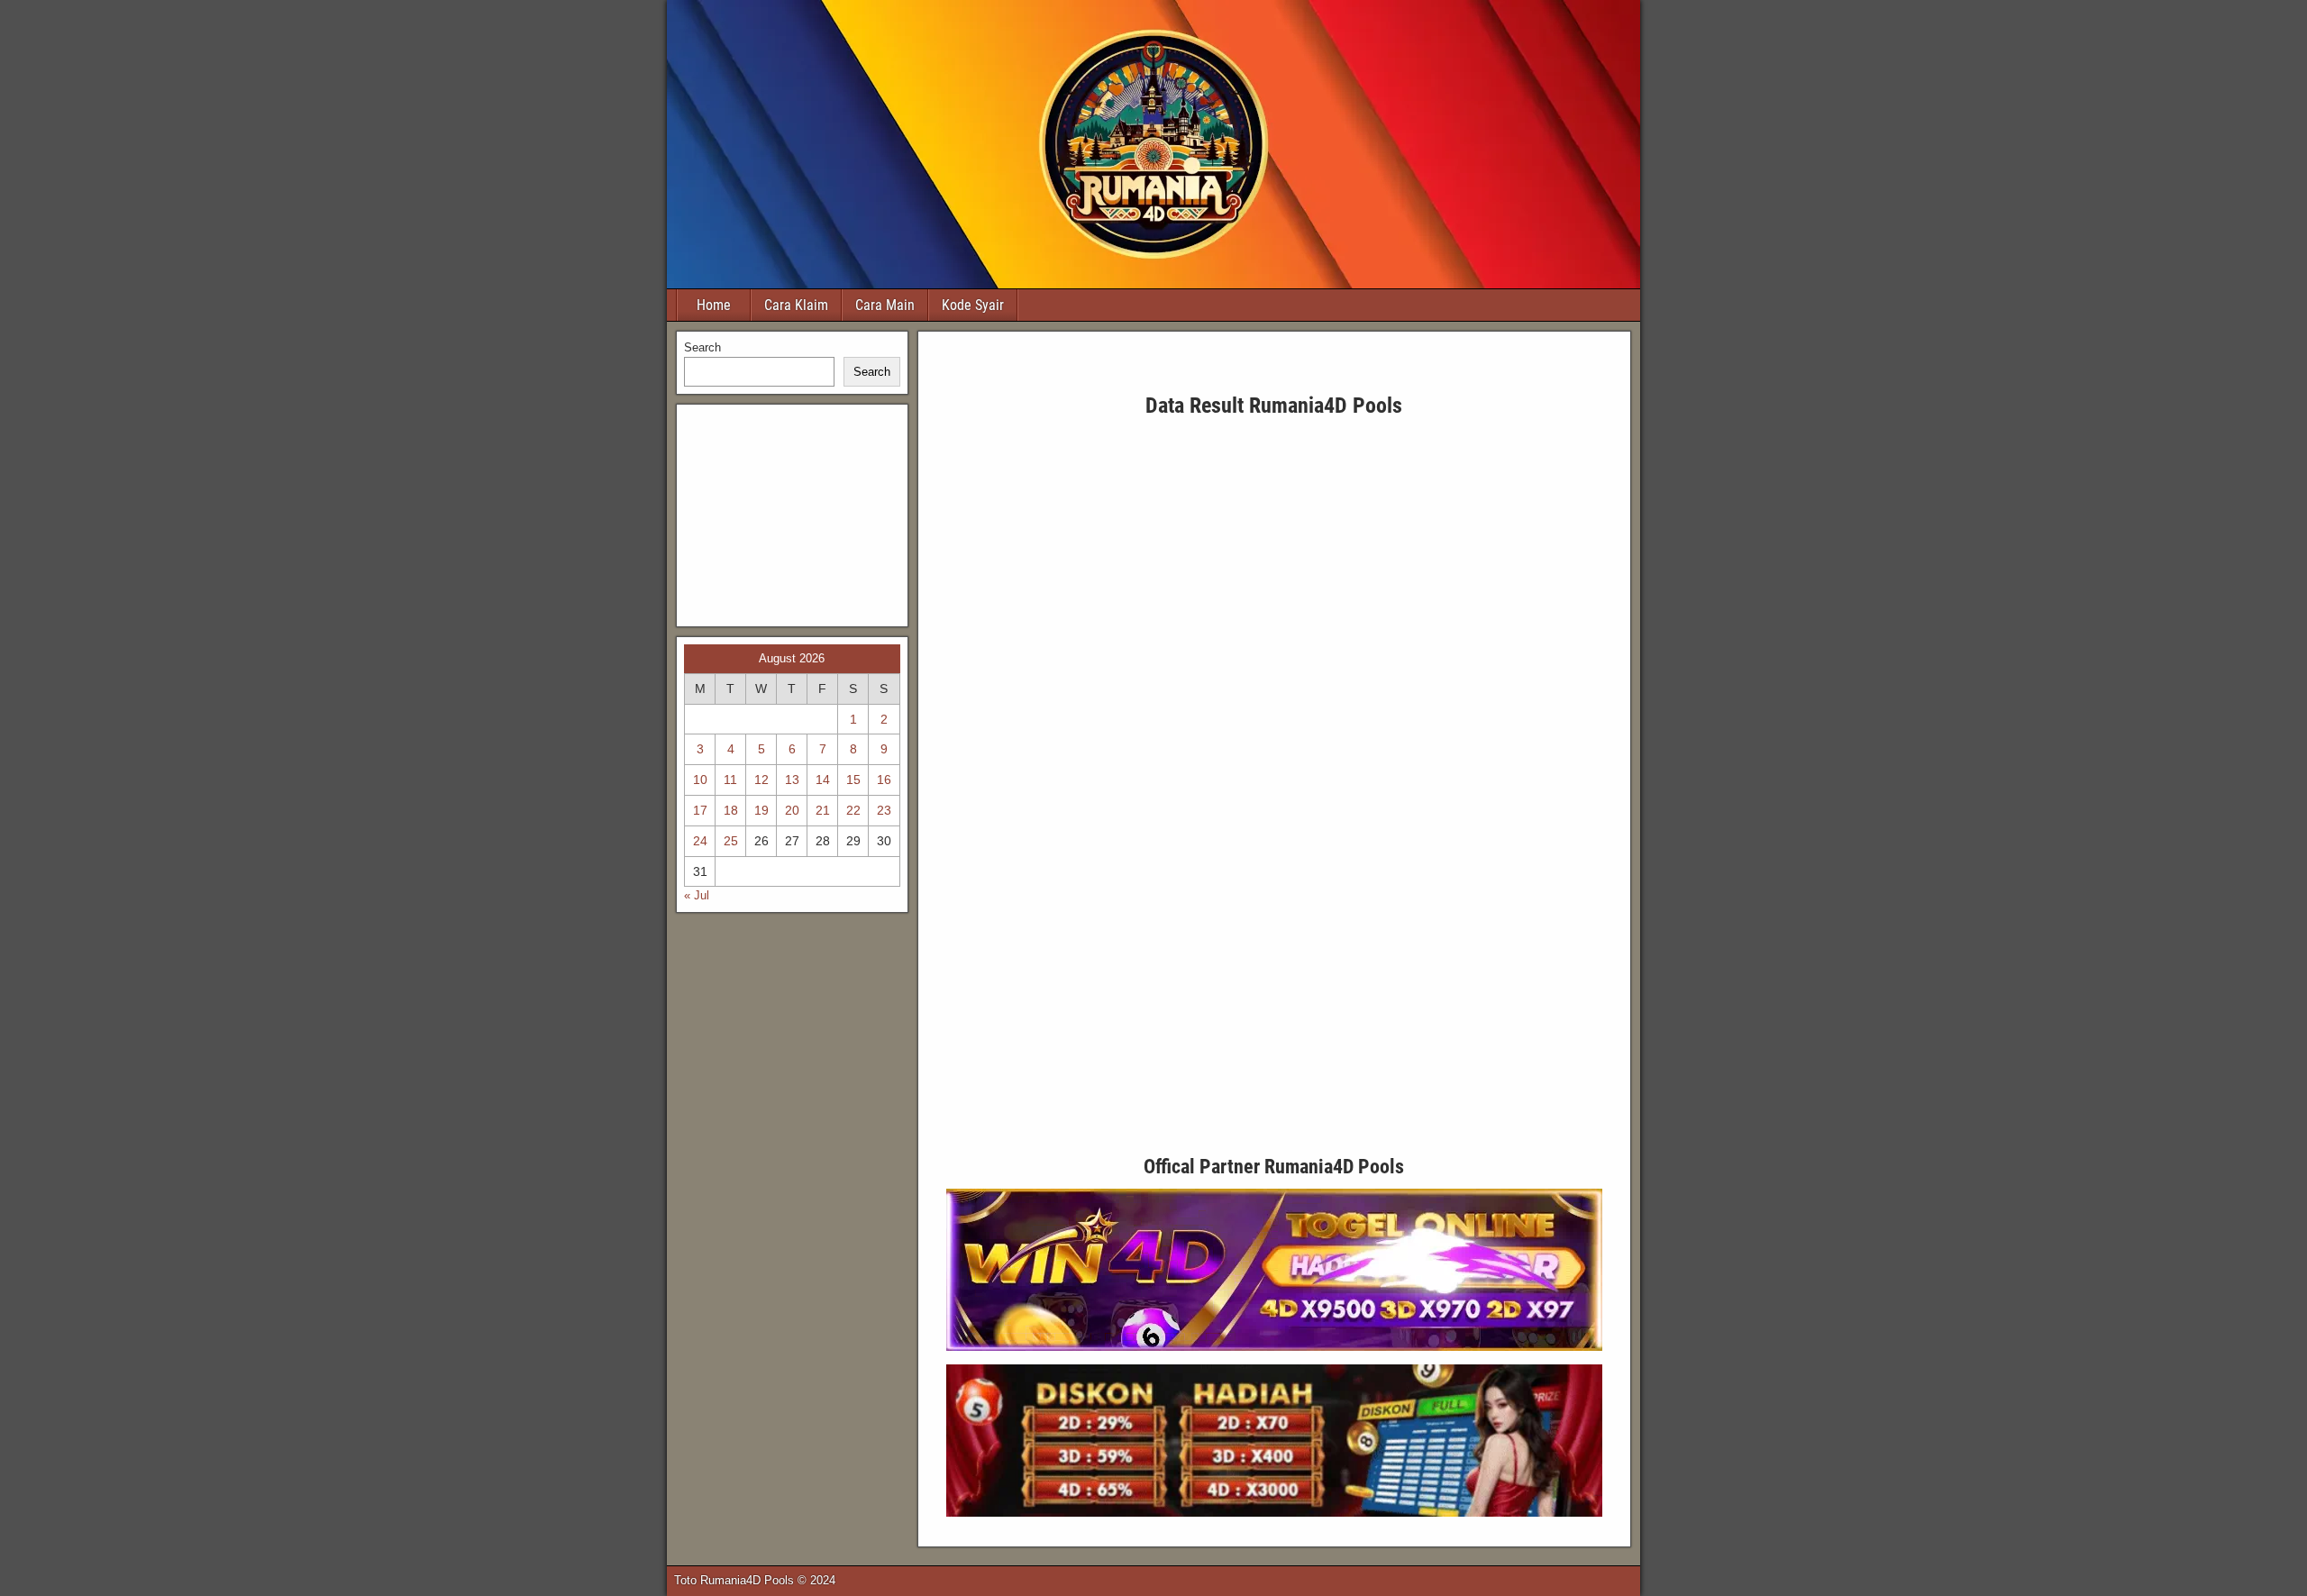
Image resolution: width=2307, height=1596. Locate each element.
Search (702, 347)
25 (731, 841)
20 (792, 810)
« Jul (697, 895)
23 (884, 810)
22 (853, 810)
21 (823, 810)
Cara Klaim (796, 305)
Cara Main (885, 305)
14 (823, 780)
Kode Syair (973, 305)
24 (700, 841)
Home (714, 305)
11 (730, 780)
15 (853, 780)
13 (792, 780)
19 (761, 810)
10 (700, 780)
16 (884, 780)
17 (700, 810)
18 (731, 810)
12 (761, 780)
